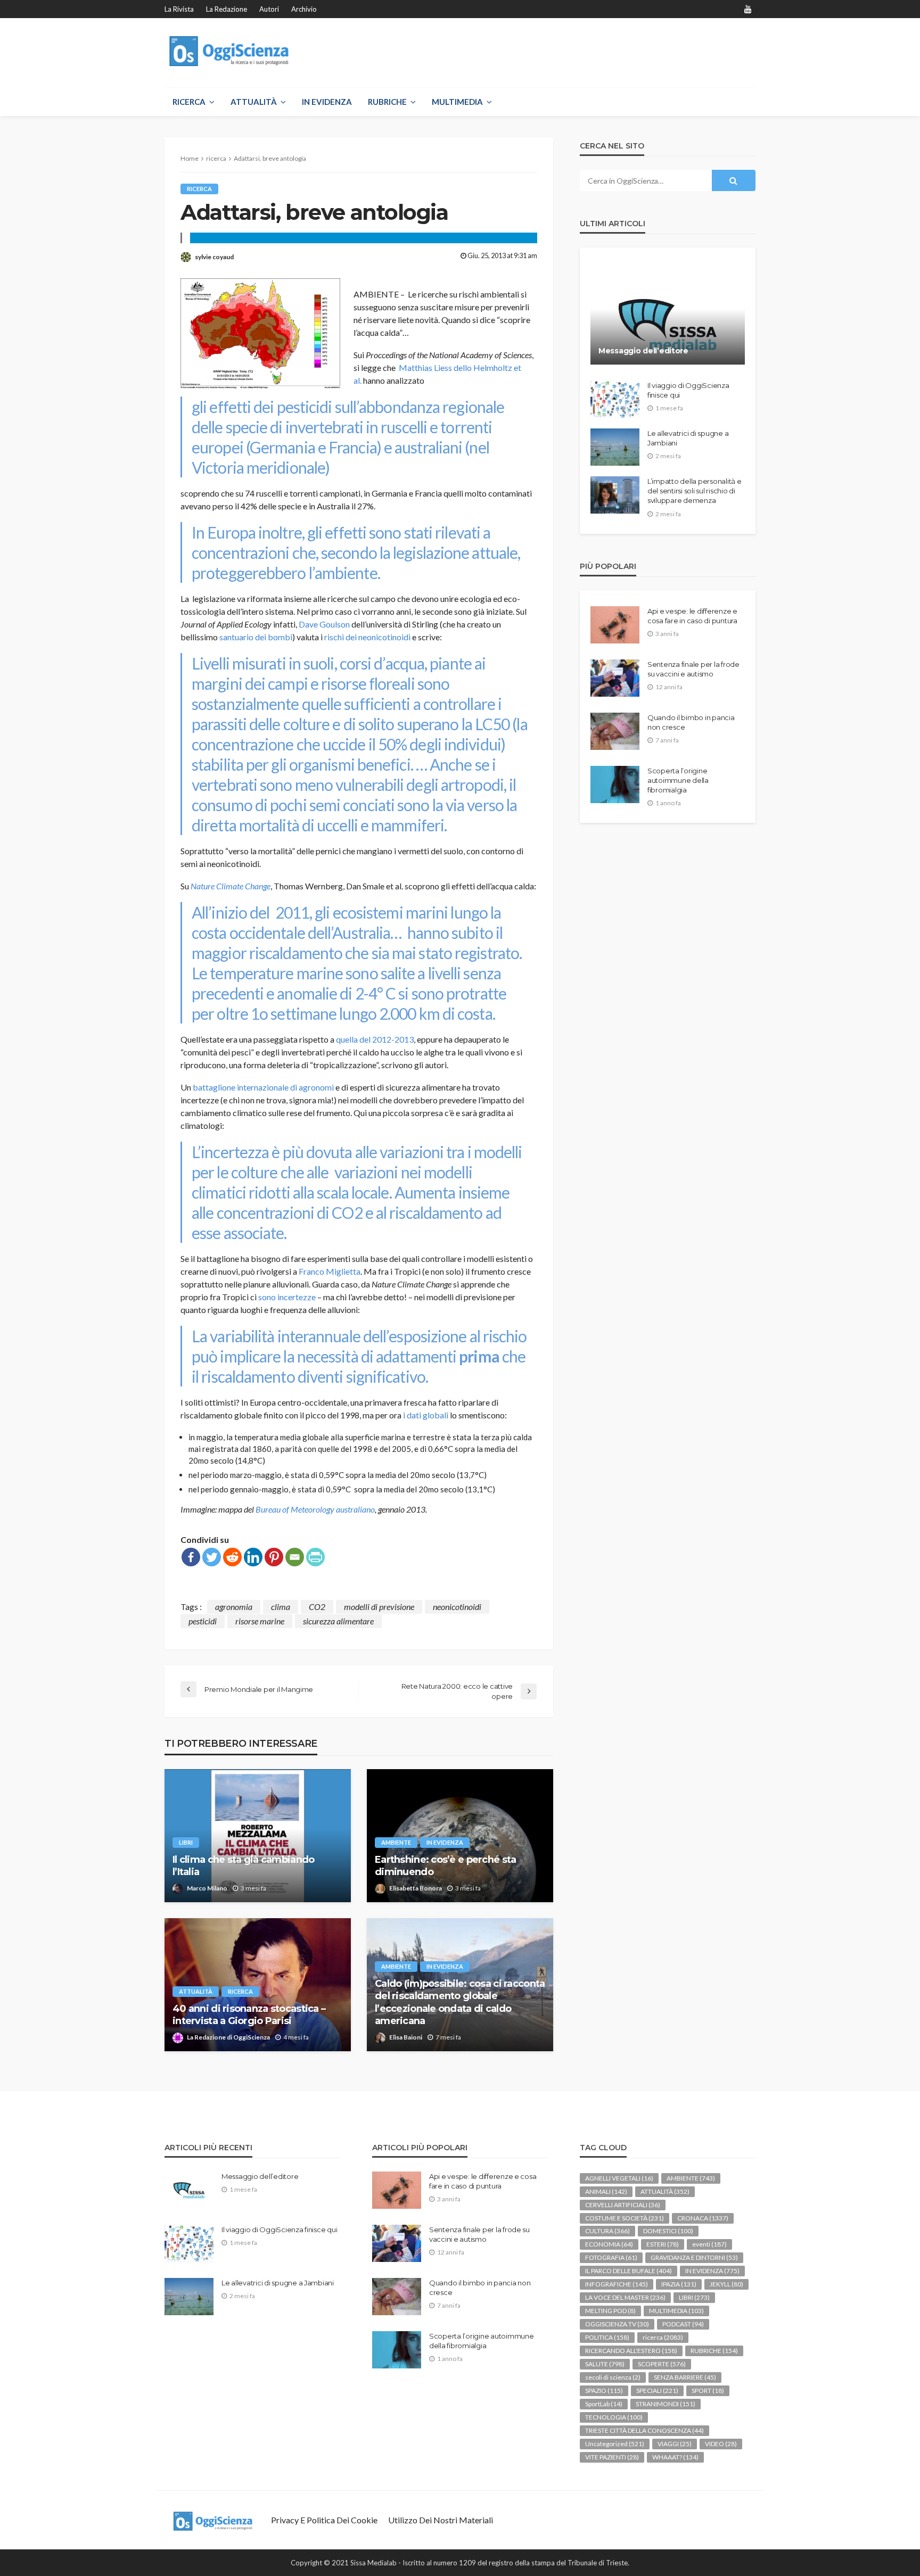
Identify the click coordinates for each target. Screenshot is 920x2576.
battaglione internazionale (241, 1087)
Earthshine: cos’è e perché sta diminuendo (445, 1866)
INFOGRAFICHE (617, 2284)
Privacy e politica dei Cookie (324, 2520)
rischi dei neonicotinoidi (367, 637)
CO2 (317, 1607)
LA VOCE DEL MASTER (625, 2297)
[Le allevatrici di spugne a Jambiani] (615, 447)
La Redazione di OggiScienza (228, 2037)
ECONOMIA (609, 2244)
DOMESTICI (668, 2231)
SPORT (708, 2391)
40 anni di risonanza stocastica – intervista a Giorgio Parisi (249, 2015)
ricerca (199, 189)
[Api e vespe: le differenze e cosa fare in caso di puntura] (615, 625)
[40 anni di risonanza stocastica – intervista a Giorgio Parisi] (258, 1985)
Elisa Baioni (406, 2037)
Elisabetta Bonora (416, 1888)
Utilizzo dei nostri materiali (441, 2520)
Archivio (304, 9)
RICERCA (189, 102)
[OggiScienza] (230, 51)
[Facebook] (191, 1557)
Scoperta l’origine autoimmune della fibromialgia (678, 780)
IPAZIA (679, 2284)
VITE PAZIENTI (612, 2457)
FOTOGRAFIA (611, 2257)
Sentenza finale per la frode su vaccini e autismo (693, 669)
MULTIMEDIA (457, 102)
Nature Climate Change (231, 886)
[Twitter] (212, 1557)
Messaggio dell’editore (643, 351)
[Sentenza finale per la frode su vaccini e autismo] (615, 678)
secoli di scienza (613, 2377)
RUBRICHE (387, 102)
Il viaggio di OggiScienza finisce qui (688, 390)
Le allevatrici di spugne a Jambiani (688, 438)
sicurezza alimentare (338, 1621)
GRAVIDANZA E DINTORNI (694, 2257)
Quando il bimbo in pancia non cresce (691, 722)
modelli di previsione (379, 1607)
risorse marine (260, 1621)
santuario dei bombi (256, 637)
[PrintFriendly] (315, 1557)
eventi (709, 2244)
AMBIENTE (396, 1842)
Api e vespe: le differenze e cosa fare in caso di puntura (692, 616)
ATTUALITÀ (254, 102)
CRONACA (703, 2218)
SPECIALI (657, 2391)
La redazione (227, 9)
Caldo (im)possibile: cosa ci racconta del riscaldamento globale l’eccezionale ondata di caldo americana (460, 2002)
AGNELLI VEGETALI (619, 2178)
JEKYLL (726, 2284)
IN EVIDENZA (327, 102)
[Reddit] (232, 1557)
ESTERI (663, 2244)
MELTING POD (610, 2311)
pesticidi (203, 1621)
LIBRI (186, 1842)
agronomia (234, 1607)
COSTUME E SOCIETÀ (625, 2218)
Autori (269, 9)
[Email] (295, 1557)
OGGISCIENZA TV (617, 2324)
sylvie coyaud (214, 257)
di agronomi (312, 1087)
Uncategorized (615, 2444)
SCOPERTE (662, 2364)
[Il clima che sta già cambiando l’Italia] (258, 1836)
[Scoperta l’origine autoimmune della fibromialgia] (615, 785)
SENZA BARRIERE (685, 2377)
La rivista (179, 9)
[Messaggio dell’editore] (668, 314)
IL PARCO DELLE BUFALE (629, 2271)
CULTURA (607, 2231)
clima (281, 1607)
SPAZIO (604, 2391)
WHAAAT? (675, 2457)
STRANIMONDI (666, 2404)
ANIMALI (606, 2191)
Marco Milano (207, 1888)
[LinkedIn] (253, 1557)
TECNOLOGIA (614, 2417)
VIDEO (721, 2444)
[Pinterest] (274, 1557)
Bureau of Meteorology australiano (315, 1509)
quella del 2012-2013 (375, 1039)
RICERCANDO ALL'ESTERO (631, 2351)
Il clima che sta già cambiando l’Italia (243, 1866)
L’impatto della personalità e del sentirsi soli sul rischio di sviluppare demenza (694, 491)
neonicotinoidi (457, 1607)
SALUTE (605, 2364)
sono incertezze (287, 1297)
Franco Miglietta (330, 1271)
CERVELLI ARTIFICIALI (623, 2205)
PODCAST (683, 2324)
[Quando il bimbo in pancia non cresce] (615, 731)
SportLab (604, 2404)
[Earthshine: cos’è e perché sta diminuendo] (460, 1836)
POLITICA (607, 2337)
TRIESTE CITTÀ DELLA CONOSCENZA (644, 2430)
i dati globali (425, 1415)
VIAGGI (675, 2444)
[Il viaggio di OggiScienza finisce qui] (615, 399)
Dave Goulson (324, 624)
